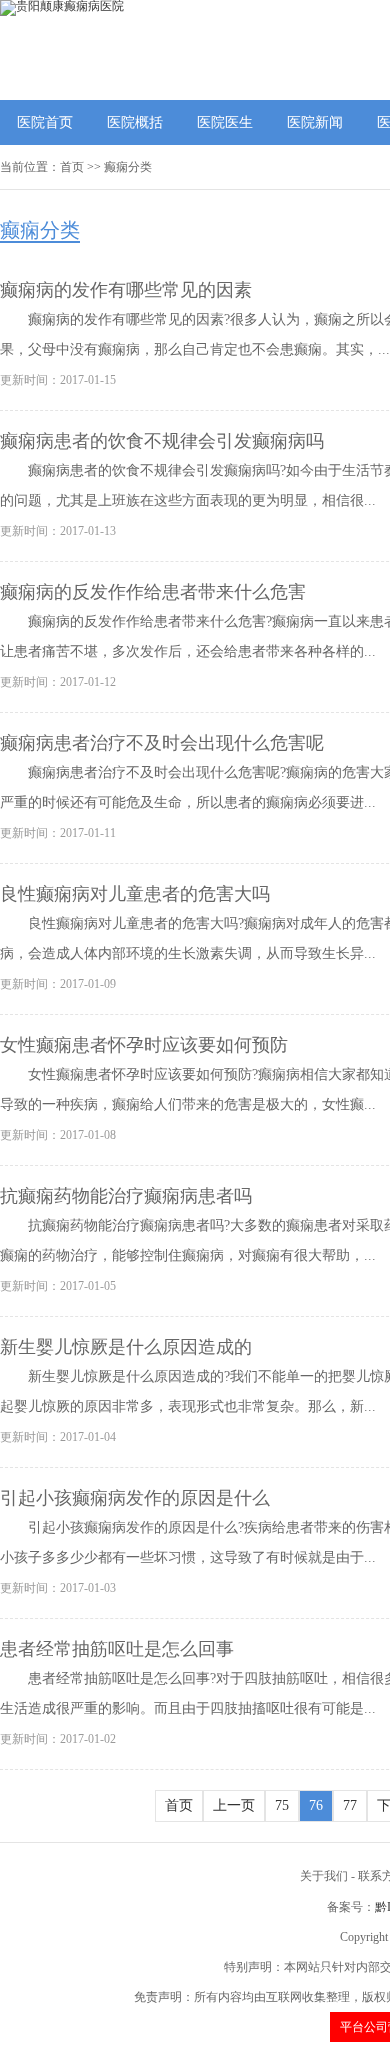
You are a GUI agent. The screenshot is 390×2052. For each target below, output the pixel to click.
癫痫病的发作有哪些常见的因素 (126, 290)
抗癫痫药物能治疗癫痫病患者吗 (126, 1196)
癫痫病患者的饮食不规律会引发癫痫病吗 (162, 441)
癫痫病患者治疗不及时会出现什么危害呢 (162, 743)
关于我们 (324, 1876)
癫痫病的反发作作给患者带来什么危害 (153, 592)
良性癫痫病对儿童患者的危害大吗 (135, 894)
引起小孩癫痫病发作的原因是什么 (135, 1498)
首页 (72, 167)
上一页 (234, 1805)
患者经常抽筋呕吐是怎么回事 (117, 1649)
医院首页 (45, 122)
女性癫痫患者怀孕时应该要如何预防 (144, 1045)
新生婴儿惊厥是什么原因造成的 (126, 1347)
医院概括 (135, 122)
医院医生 (225, 122)
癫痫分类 (128, 167)
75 (282, 1805)
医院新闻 (315, 122)
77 (350, 1805)
